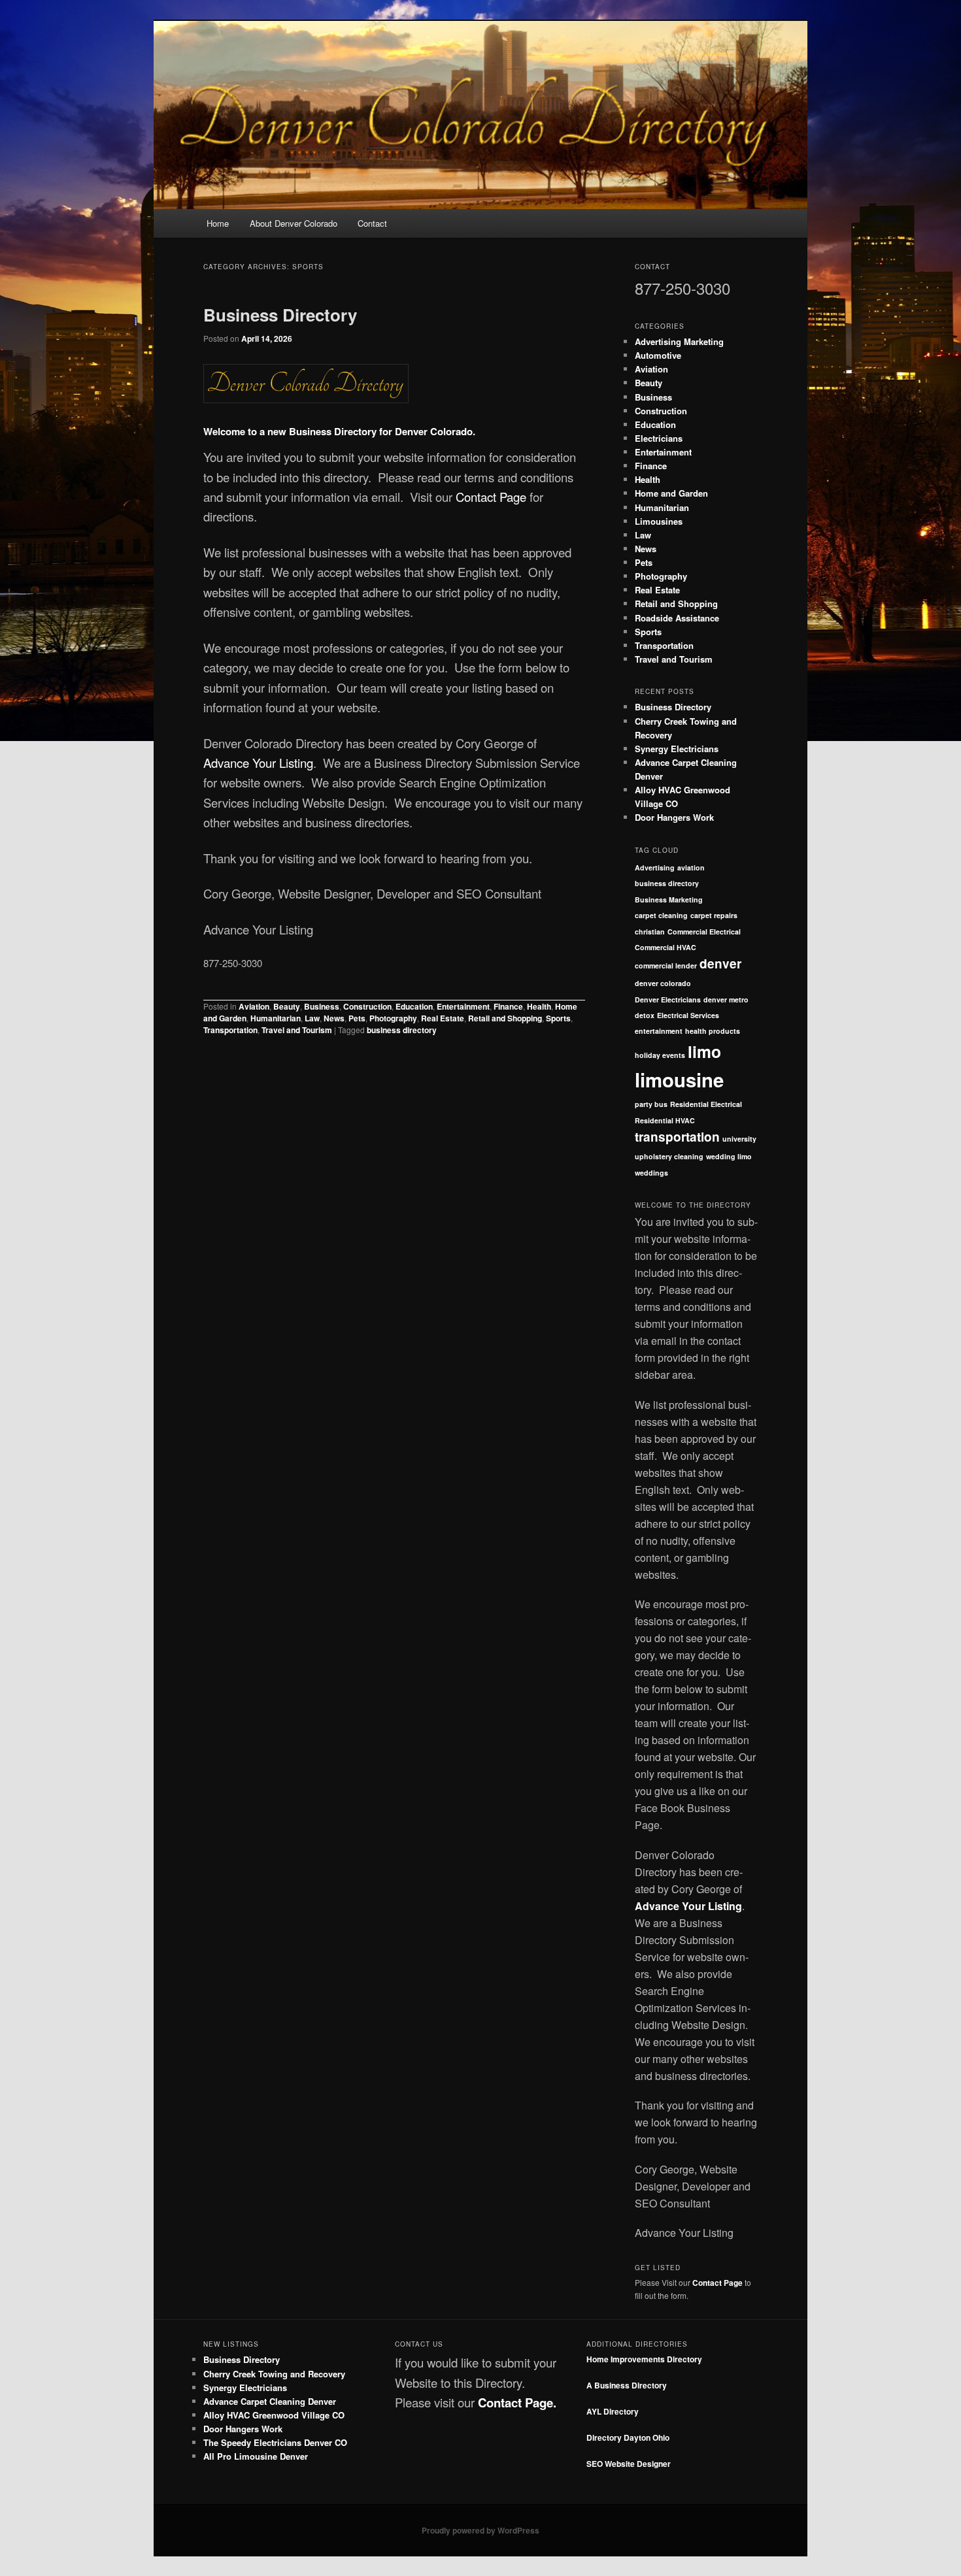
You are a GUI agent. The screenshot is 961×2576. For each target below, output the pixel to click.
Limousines (659, 521)
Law (312, 1018)
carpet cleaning (661, 915)
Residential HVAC (665, 1120)
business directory (402, 1030)
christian (650, 932)
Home (218, 223)
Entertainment (463, 1006)
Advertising (655, 867)
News (334, 1018)
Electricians (659, 438)
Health (539, 1006)
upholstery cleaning (669, 1156)
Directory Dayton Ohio (628, 2437)
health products (713, 1031)
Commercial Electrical (704, 932)
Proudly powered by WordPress (480, 2530)
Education (414, 1006)
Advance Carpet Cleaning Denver (270, 2401)
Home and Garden (671, 493)
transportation (677, 1137)
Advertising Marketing (679, 341)
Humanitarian (276, 1018)
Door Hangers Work (674, 817)
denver (720, 964)
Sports (558, 1018)
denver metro (726, 999)
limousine (679, 1080)
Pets (357, 1018)
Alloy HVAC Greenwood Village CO (274, 2415)
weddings (651, 1173)
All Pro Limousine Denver (256, 2456)
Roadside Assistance (677, 618)
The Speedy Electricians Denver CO (275, 2442)
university (739, 1139)
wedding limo (729, 1156)
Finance (508, 1006)
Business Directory (280, 315)
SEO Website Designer (629, 2464)
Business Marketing (669, 900)
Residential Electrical (706, 1104)
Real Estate (443, 1018)
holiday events (660, 1055)
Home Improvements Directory (644, 2359)
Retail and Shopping (505, 1018)
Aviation (254, 1006)
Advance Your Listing (258, 763)
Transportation (230, 1030)
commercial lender (666, 966)
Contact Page (491, 497)
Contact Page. (517, 2403)
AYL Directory (613, 2411)
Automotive (658, 355)
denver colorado (663, 983)
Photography (393, 1018)
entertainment (659, 1031)
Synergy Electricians (677, 749)
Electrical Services (688, 1015)
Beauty (287, 1006)
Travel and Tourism (297, 1030)
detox (645, 1015)
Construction (367, 1006)
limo (704, 1051)
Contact (372, 223)
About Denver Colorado (294, 223)
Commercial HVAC (666, 947)
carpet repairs (714, 915)
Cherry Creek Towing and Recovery (274, 2374)
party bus (651, 1104)
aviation (691, 867)
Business (322, 1006)
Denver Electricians (668, 999)
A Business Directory (627, 2385)
